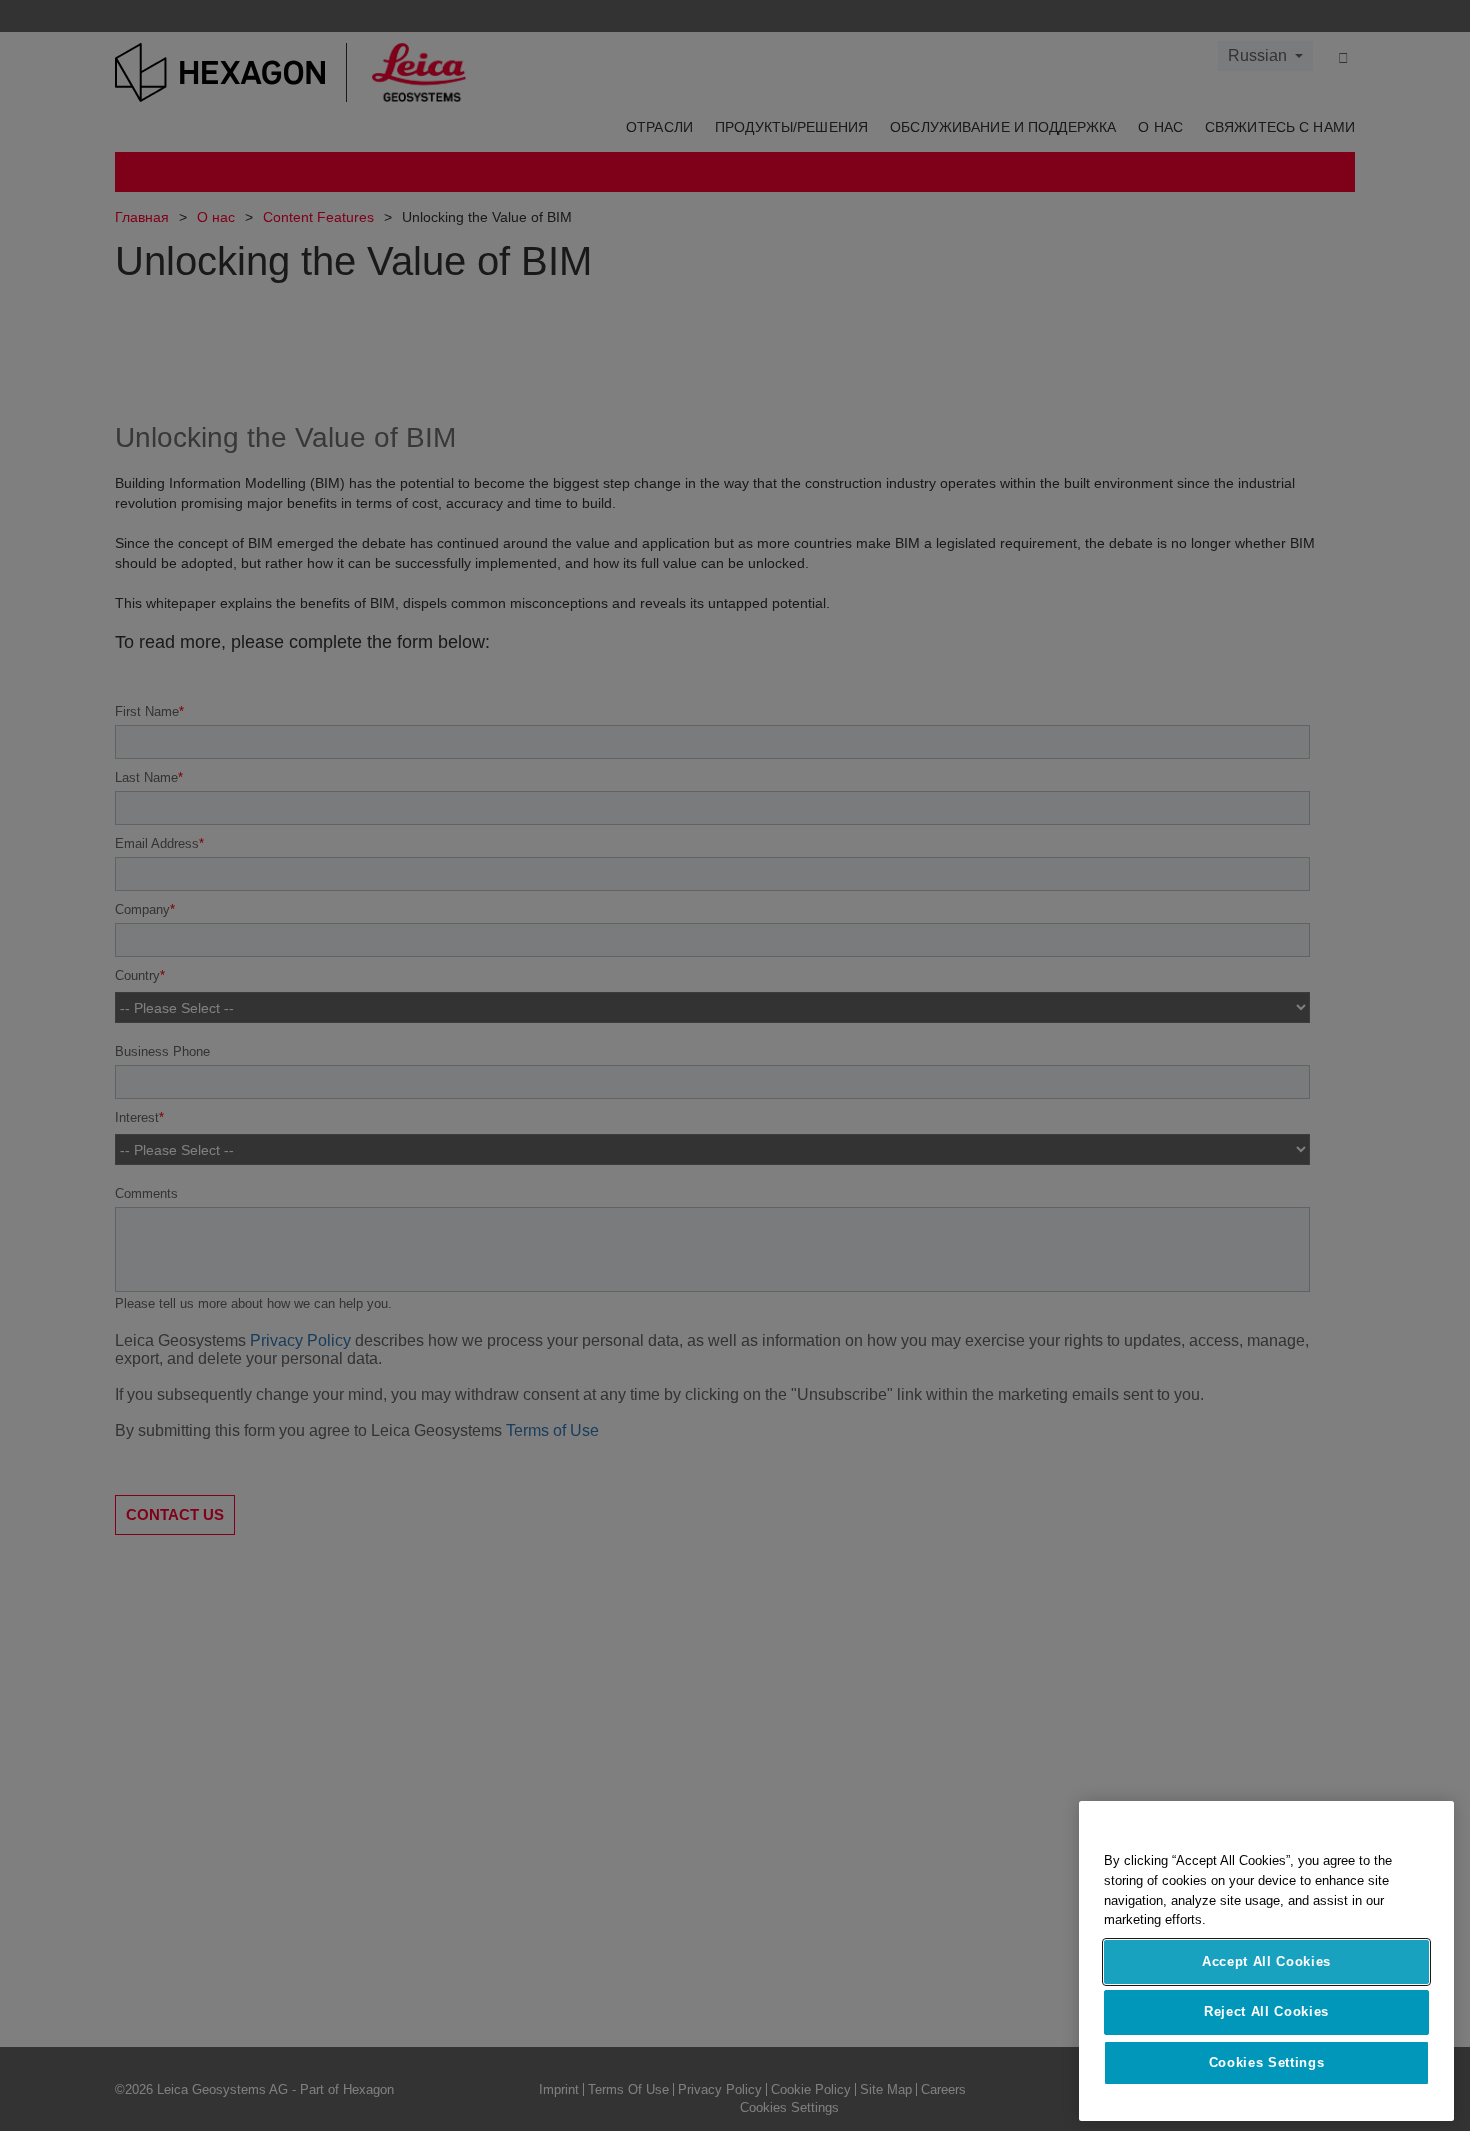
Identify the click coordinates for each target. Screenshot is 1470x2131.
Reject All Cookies (1266, 2011)
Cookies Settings (1267, 2062)
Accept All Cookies (1266, 1961)
